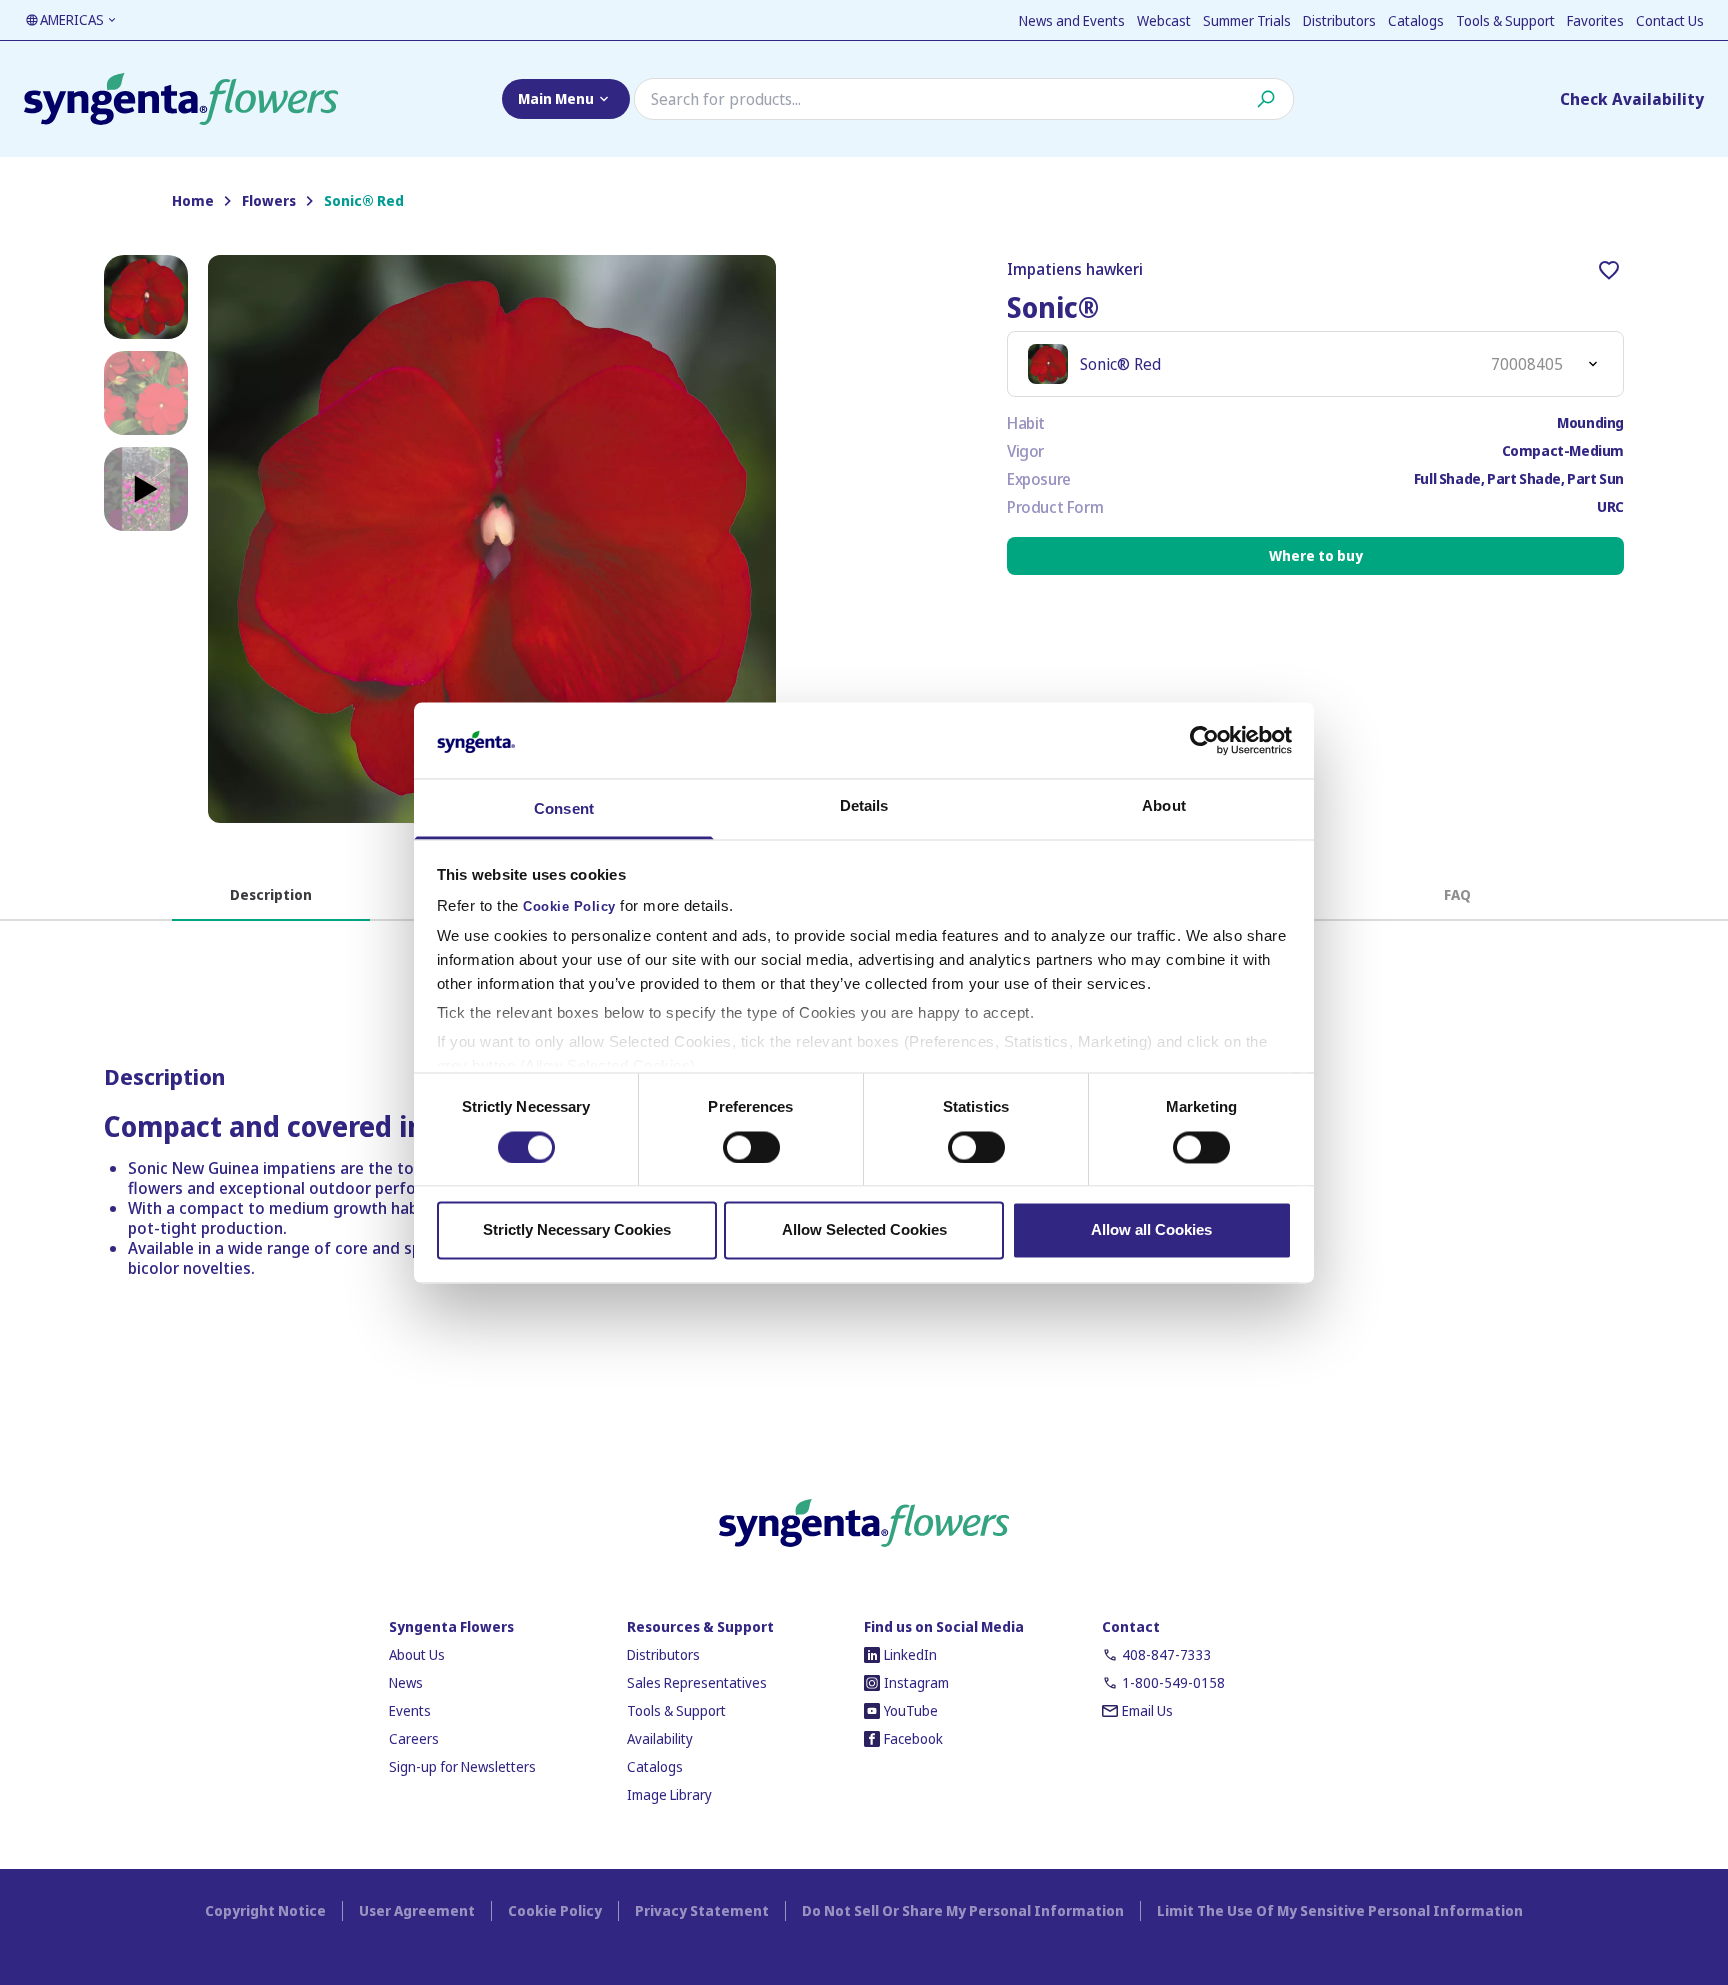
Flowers (269, 201)
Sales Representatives (697, 1682)
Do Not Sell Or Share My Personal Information (963, 1910)
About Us (417, 1654)
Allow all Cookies (1151, 1230)
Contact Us (1670, 20)
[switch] (751, 1147)
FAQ (1457, 894)
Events (410, 1710)
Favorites (1595, 20)
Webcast (1164, 20)
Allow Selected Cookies (864, 1230)
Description (271, 894)
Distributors (1339, 20)
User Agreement (417, 1910)
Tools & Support (1505, 20)
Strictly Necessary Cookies (577, 1230)
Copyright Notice (265, 1910)
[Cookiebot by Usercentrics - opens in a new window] (1204, 740)
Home (193, 201)
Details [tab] (864, 806)
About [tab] (1164, 806)
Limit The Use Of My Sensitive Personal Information (1340, 1910)
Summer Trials (1247, 20)
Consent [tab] (564, 809)
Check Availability (1632, 99)
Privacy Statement (702, 1910)
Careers (414, 1738)
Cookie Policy (569, 908)
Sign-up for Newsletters (462, 1766)
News (406, 1682)
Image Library (669, 1794)
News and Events (1072, 20)
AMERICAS (72, 19)
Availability (660, 1738)
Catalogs (1416, 20)
